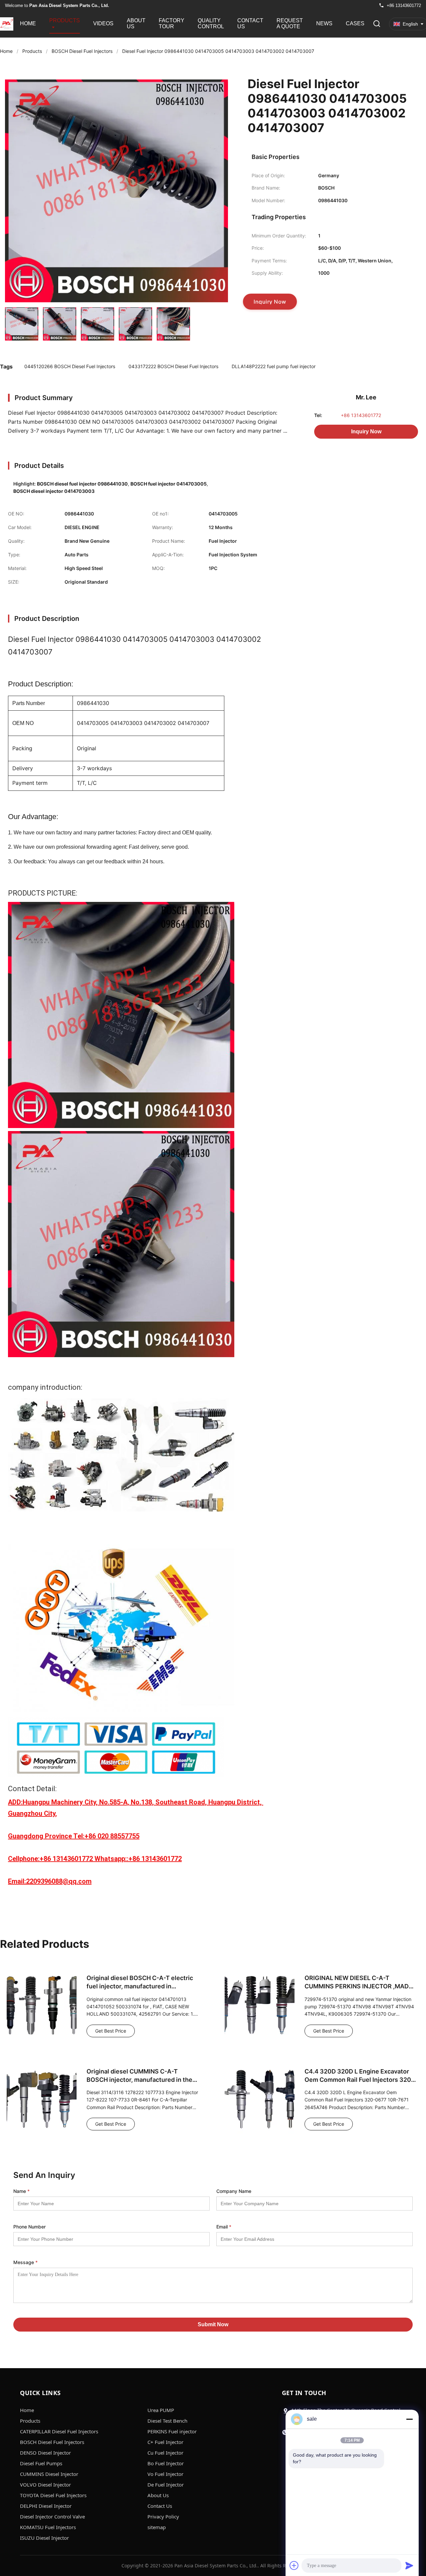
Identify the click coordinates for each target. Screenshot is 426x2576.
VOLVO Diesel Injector (45, 2485)
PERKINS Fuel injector (172, 2431)
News (324, 23)
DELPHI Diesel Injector (46, 2506)
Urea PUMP (161, 2410)
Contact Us (250, 23)
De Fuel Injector (166, 2485)
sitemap (157, 2527)
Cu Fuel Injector (165, 2453)
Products (65, 20)
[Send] (409, 2565)
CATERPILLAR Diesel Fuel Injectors (59, 2431)
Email (224, 2227)
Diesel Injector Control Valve (52, 2516)
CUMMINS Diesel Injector (49, 2474)
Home (28, 23)
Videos (103, 23)
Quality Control (211, 23)
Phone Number (29, 2227)
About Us (136, 23)
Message (25, 2262)
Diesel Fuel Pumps (41, 2463)
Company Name (234, 2191)
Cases (355, 23)
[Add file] (294, 2565)
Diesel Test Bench (167, 2421)
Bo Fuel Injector (166, 2463)
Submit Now (213, 2324)
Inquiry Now (366, 431)
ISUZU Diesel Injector (44, 2538)
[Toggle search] (377, 24)
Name (21, 2191)
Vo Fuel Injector (165, 2474)
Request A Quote (290, 23)
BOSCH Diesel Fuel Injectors (82, 51)
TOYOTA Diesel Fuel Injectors (53, 2495)
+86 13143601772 (361, 415)
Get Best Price (111, 2031)
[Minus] (409, 2419)
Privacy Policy (163, 2516)
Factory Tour (172, 23)
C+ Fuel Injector (165, 2442)
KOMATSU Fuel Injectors (48, 2527)
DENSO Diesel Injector (45, 2453)
